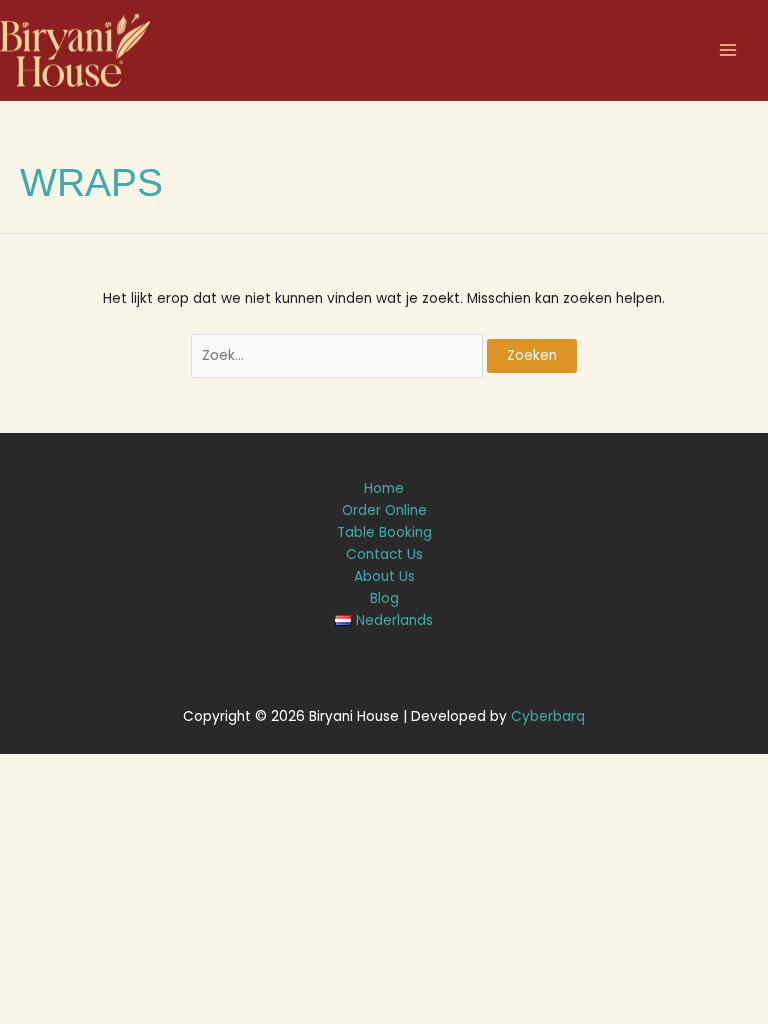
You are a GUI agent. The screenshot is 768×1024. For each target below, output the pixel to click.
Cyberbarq (548, 716)
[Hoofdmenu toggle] (728, 50)
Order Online (384, 510)
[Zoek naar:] (339, 355)
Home (384, 488)
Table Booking (384, 532)
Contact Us (384, 554)
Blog (384, 598)
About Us (384, 576)
